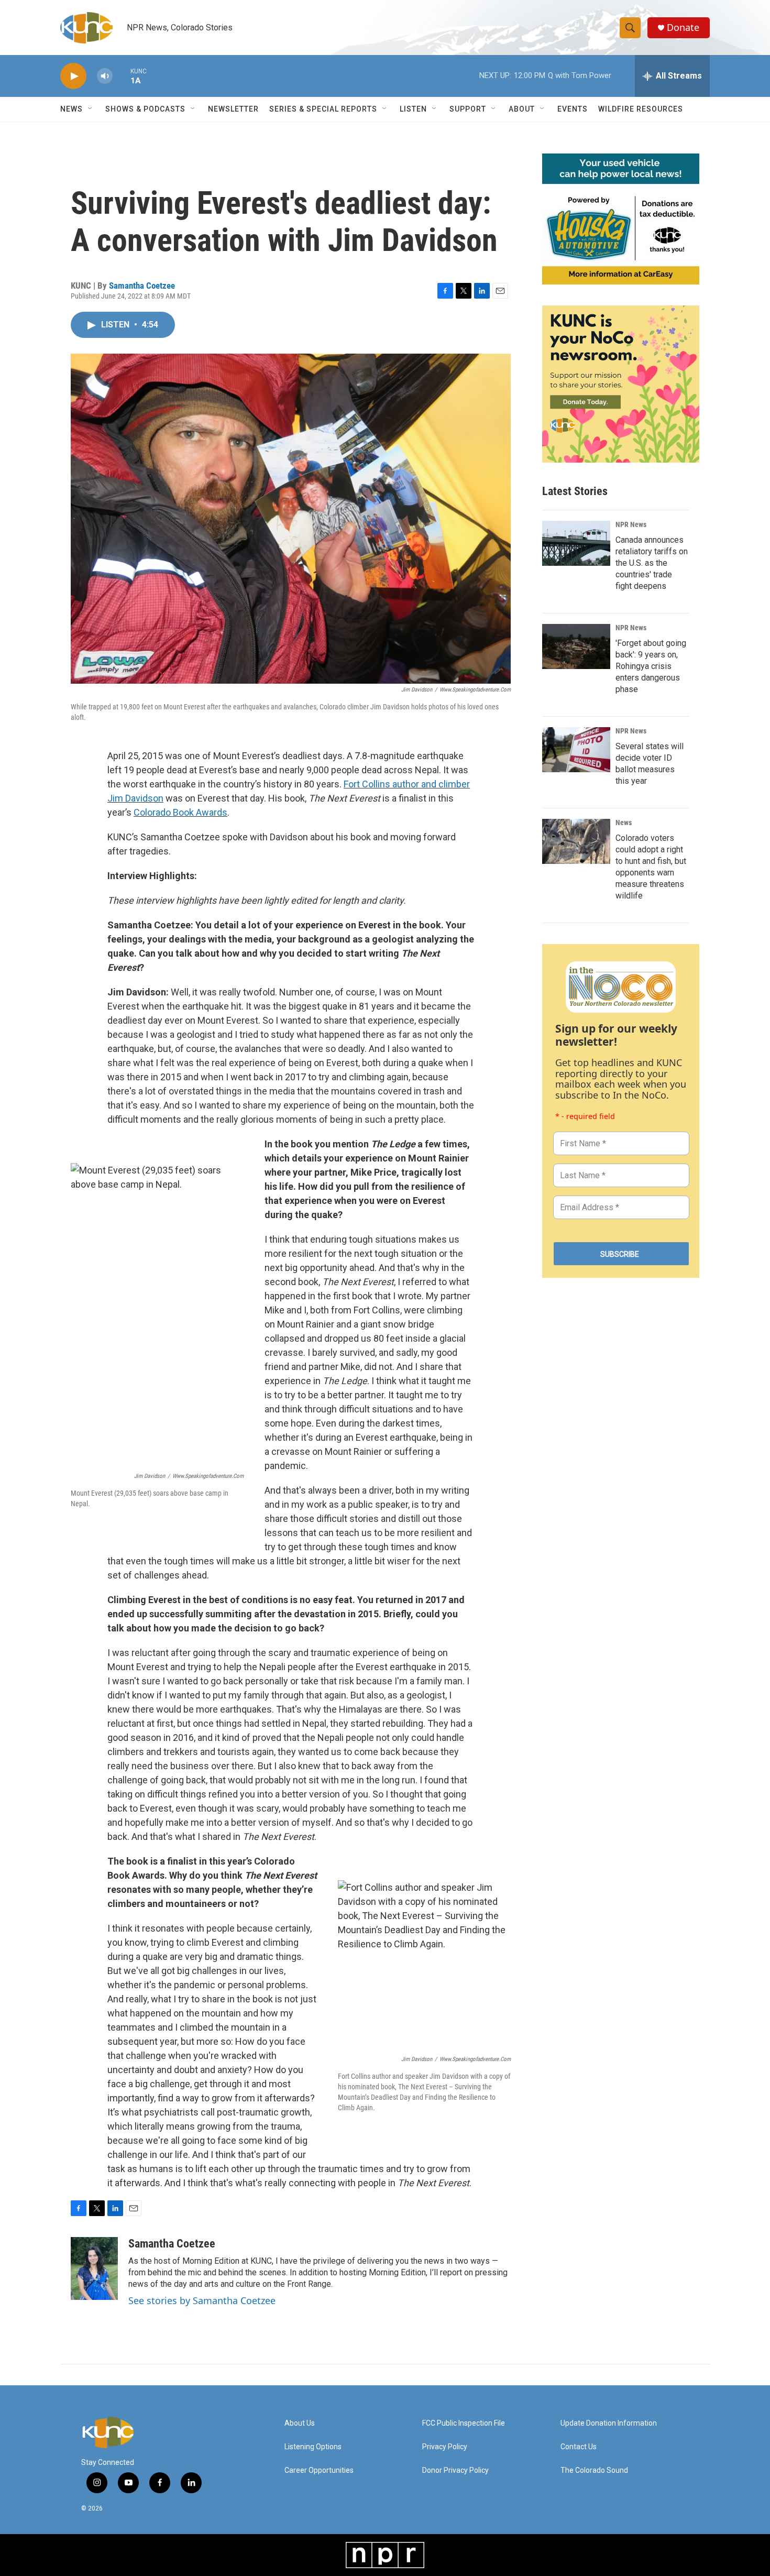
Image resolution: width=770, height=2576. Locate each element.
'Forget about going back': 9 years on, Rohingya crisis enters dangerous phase (651, 666)
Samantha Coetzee (142, 286)
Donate (683, 28)
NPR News (631, 524)
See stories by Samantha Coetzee (202, 2300)
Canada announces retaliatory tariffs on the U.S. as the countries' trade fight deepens (652, 563)
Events (573, 109)
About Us (300, 2423)
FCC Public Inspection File (464, 2423)
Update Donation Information (609, 2423)
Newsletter (233, 109)
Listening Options (313, 2447)
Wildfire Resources (641, 109)
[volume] (105, 76)
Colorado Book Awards (180, 812)
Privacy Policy (445, 2447)
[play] (73, 76)
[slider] (122, 76)
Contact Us (579, 2447)
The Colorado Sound (594, 2470)
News (624, 823)
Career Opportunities (319, 2470)
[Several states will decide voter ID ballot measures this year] (576, 750)
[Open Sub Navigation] (91, 109)
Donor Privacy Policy (455, 2470)
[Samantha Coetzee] (94, 2268)
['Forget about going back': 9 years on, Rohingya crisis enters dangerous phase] (576, 646)
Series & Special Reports (323, 109)
